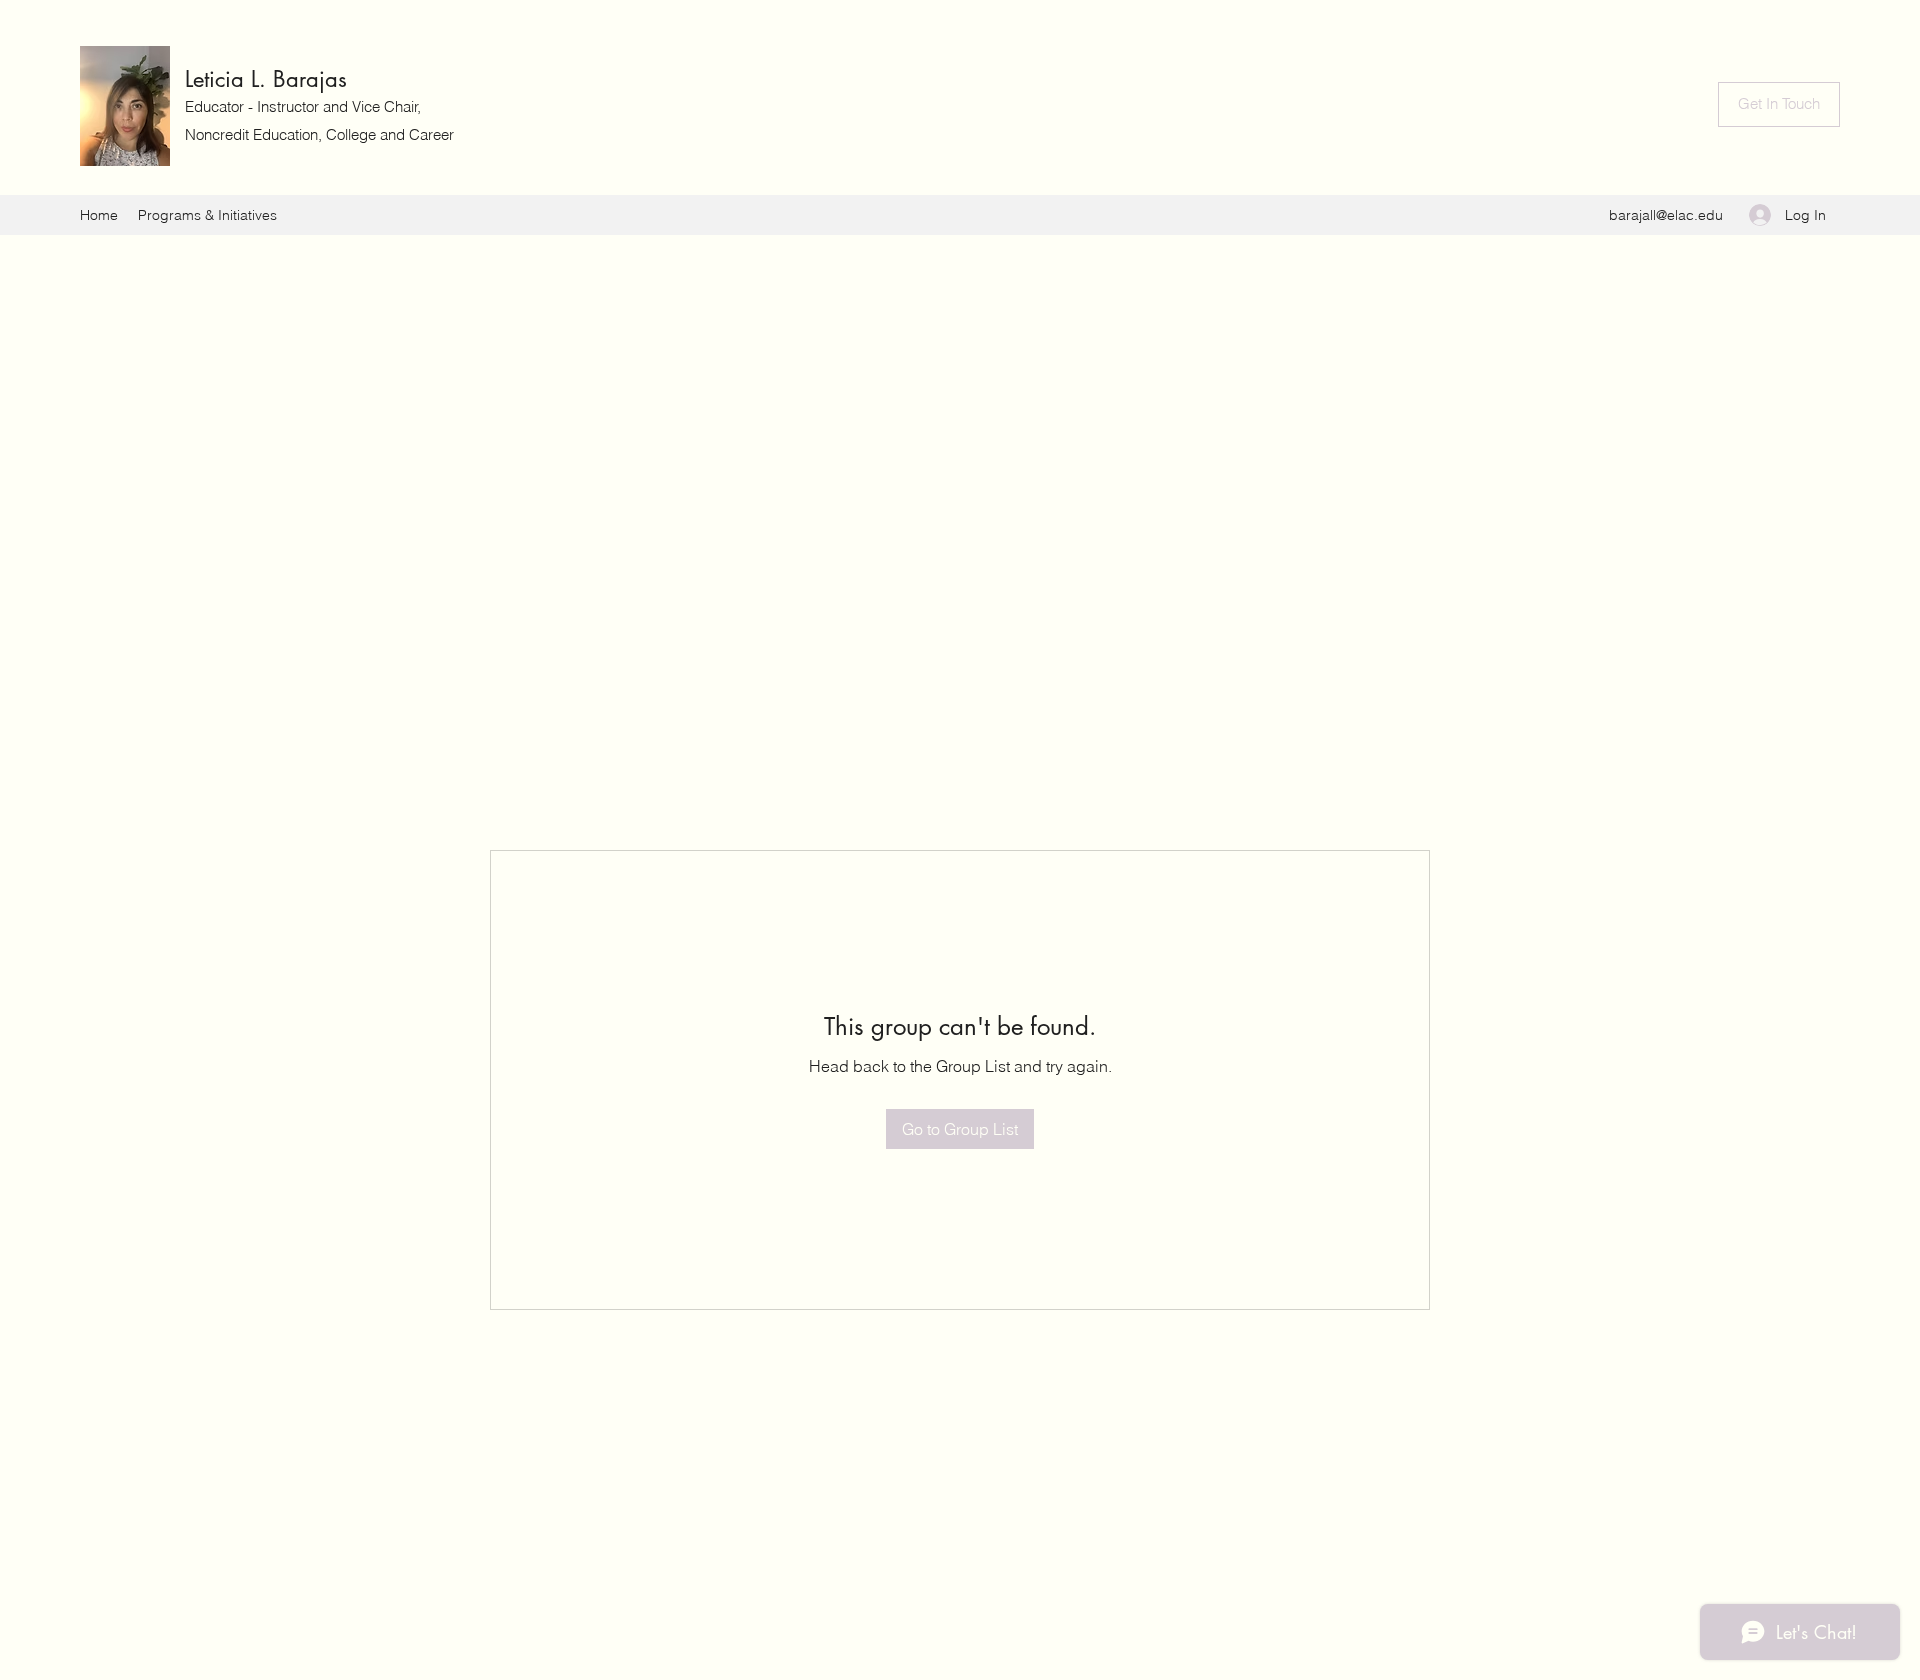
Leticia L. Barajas (266, 79)
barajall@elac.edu (1666, 215)
